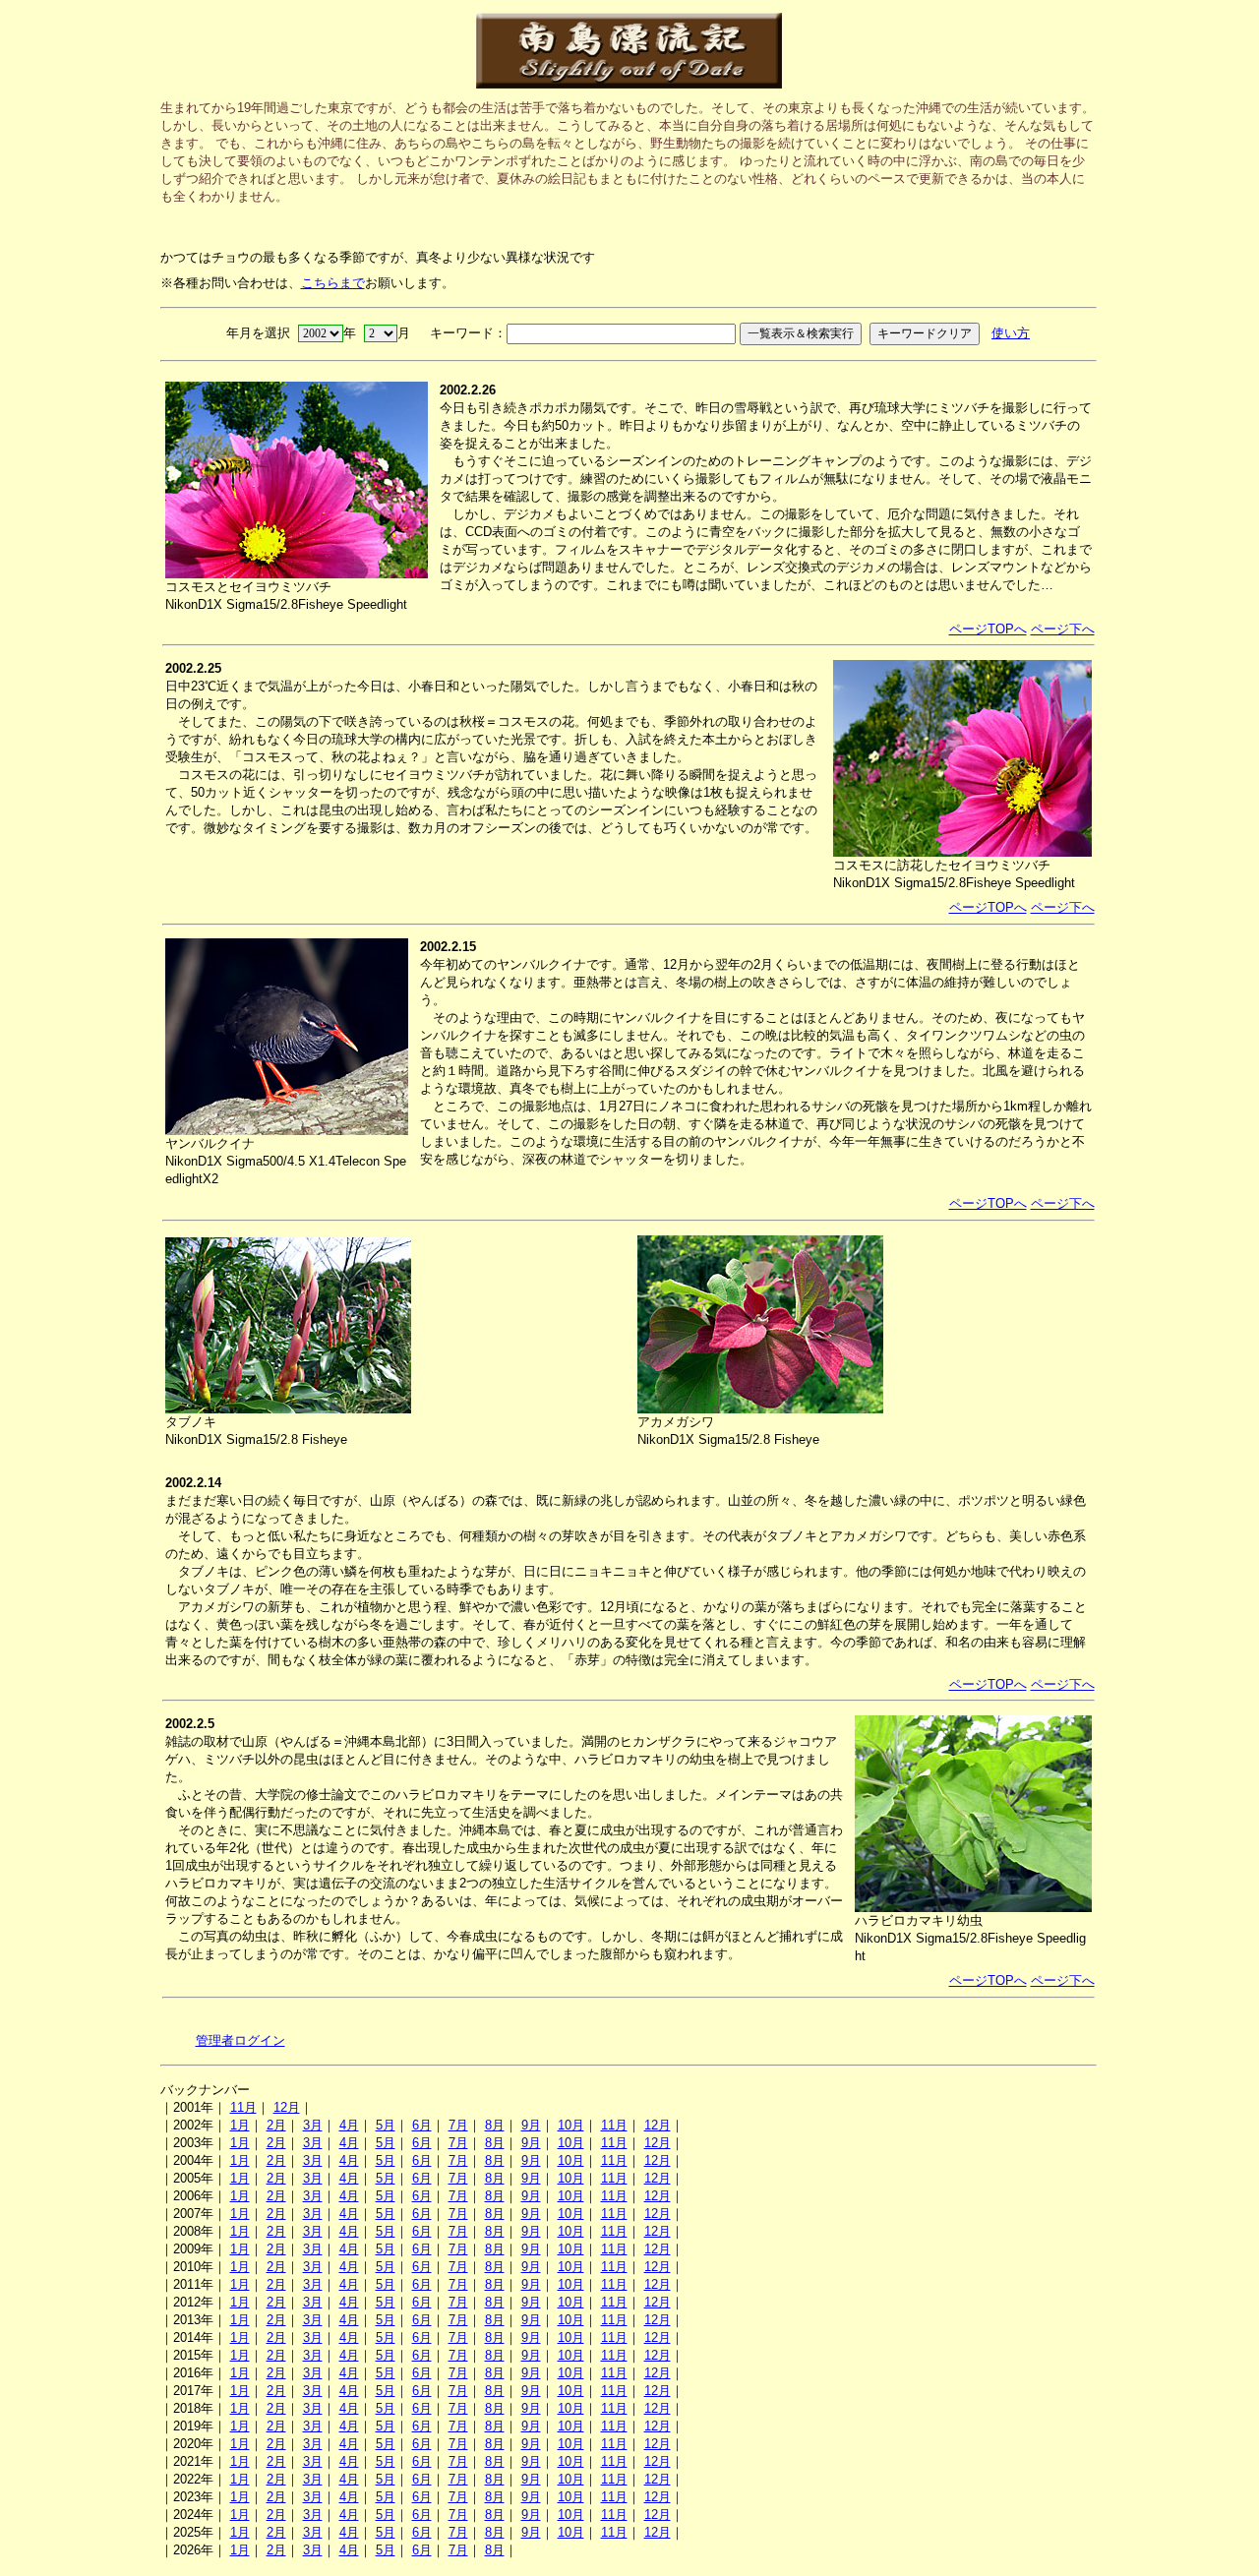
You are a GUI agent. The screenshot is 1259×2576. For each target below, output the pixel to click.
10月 (571, 2125)
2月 (276, 2125)
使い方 (1011, 333)
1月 (240, 2125)
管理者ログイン (240, 2040)
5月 (386, 2125)
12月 (287, 2107)
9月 (531, 2125)
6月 (422, 2125)
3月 (313, 2125)
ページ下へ (1063, 629)
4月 (349, 2125)
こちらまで (333, 283)
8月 (495, 2125)
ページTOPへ (988, 629)
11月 (243, 2107)
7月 (458, 2125)
